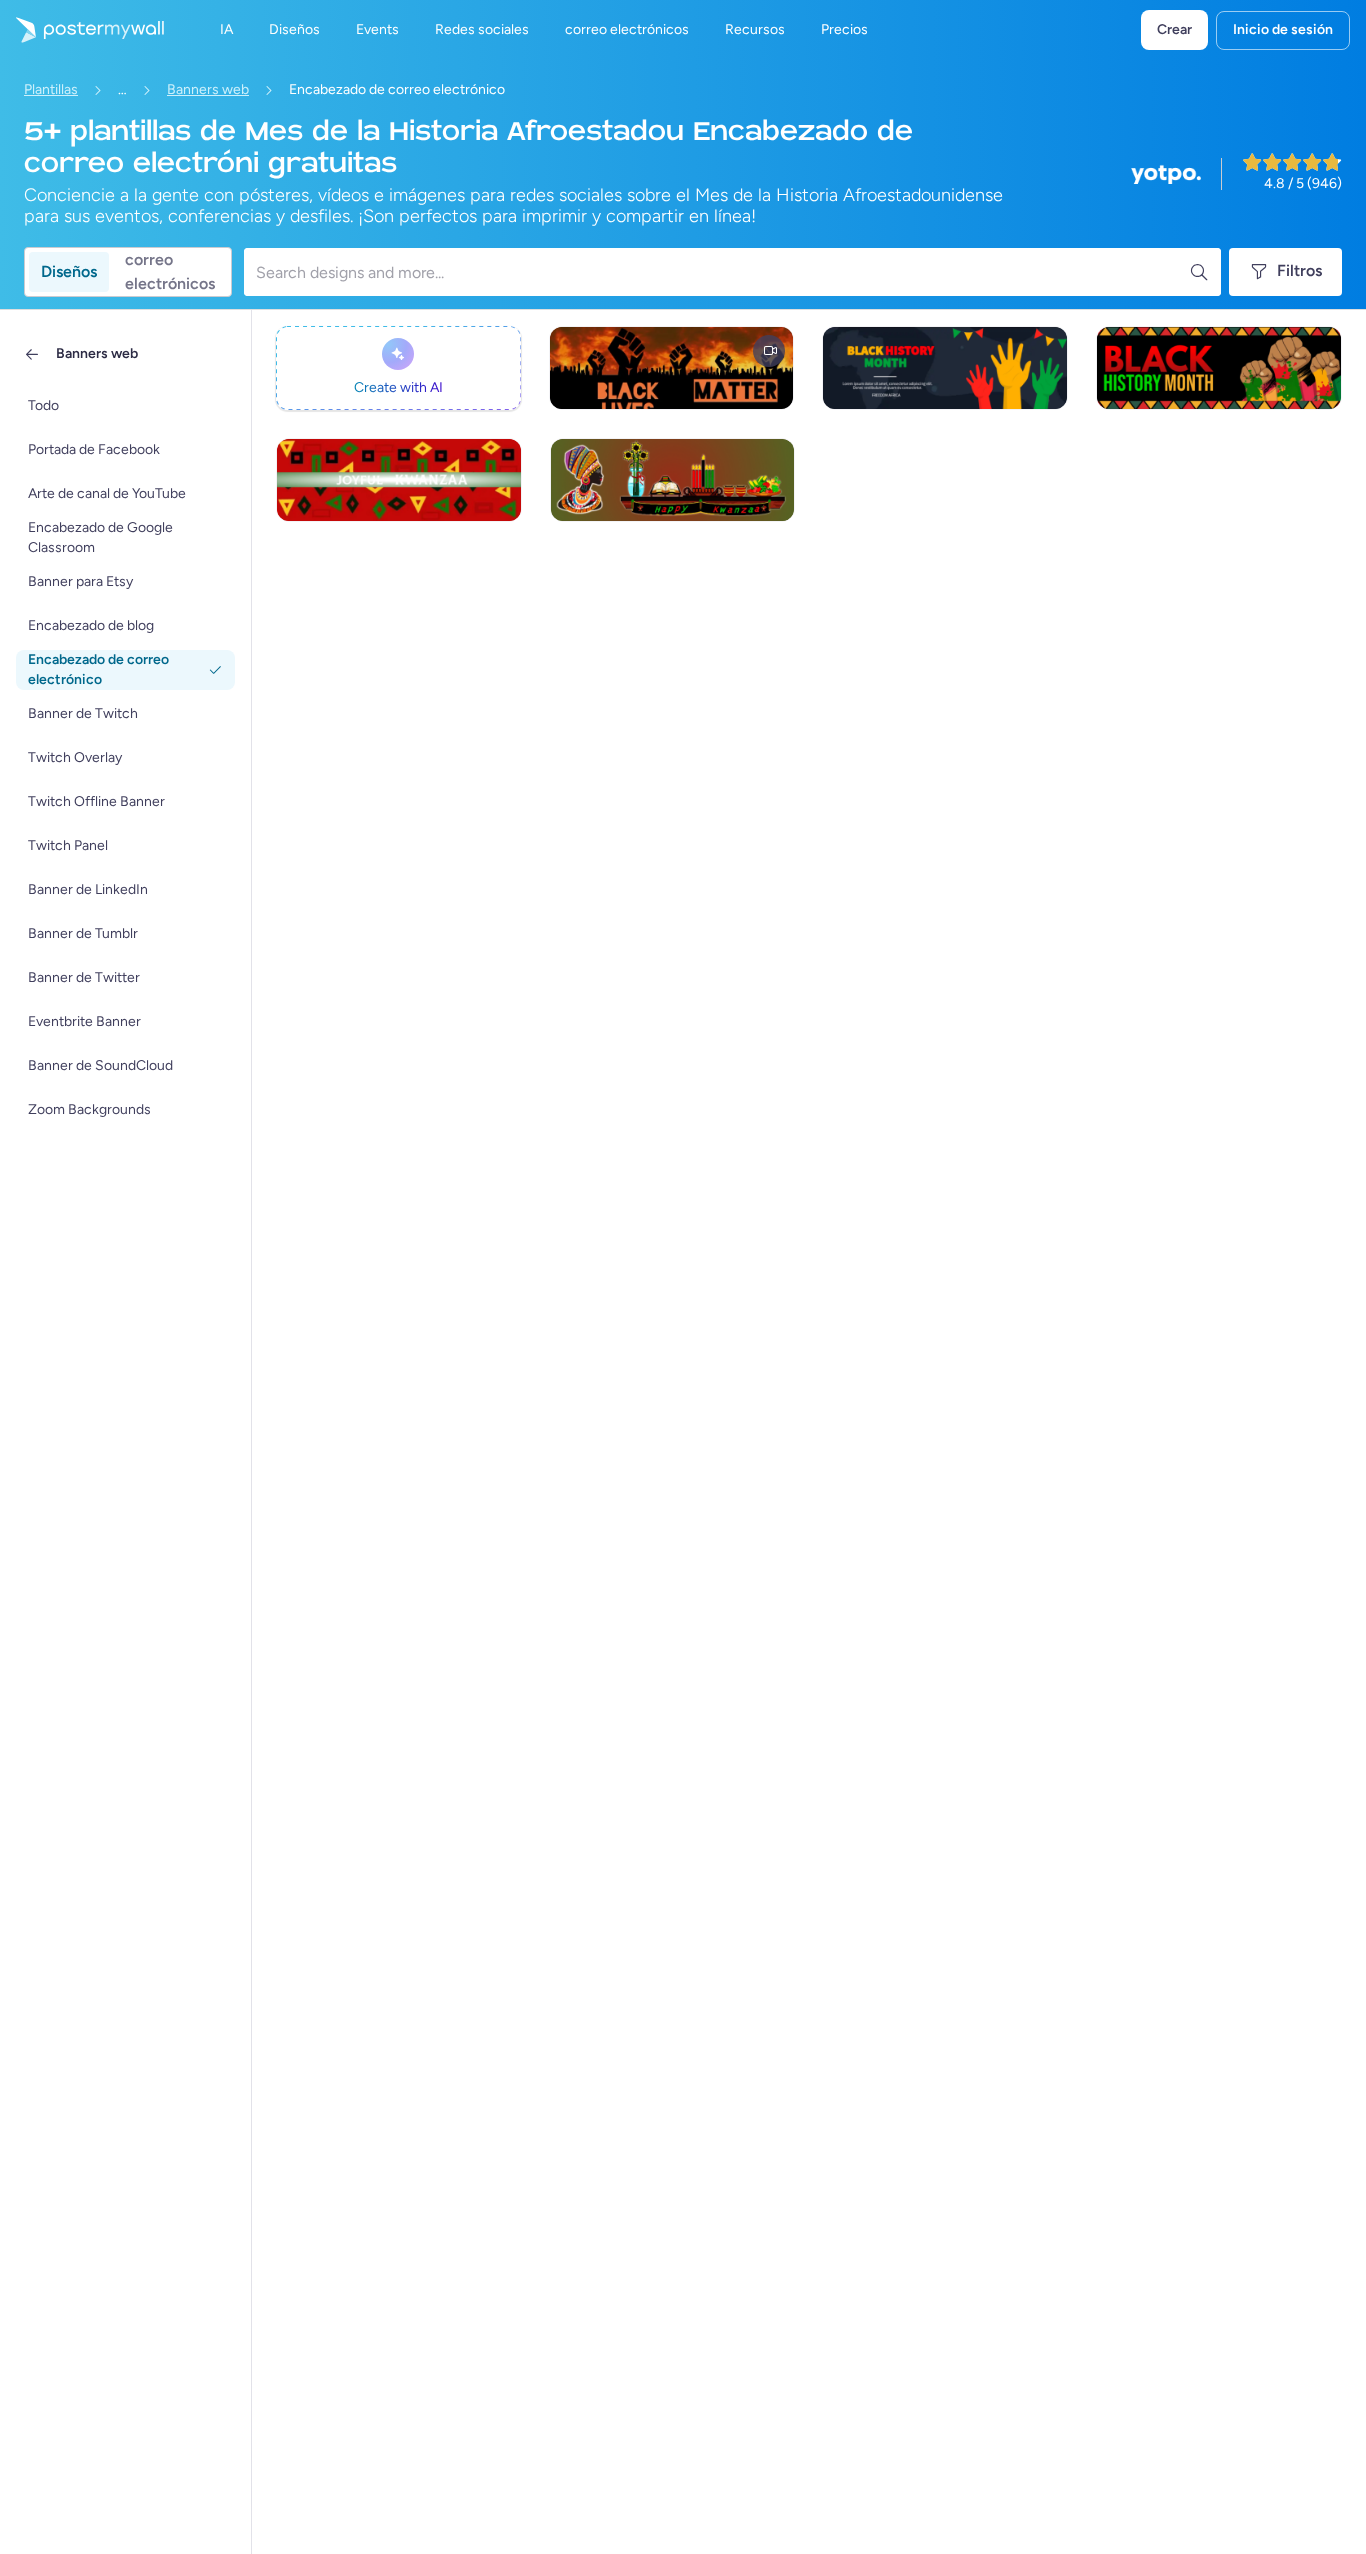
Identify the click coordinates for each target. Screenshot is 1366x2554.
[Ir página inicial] (82, 30)
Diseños (69, 271)
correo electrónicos (170, 272)
